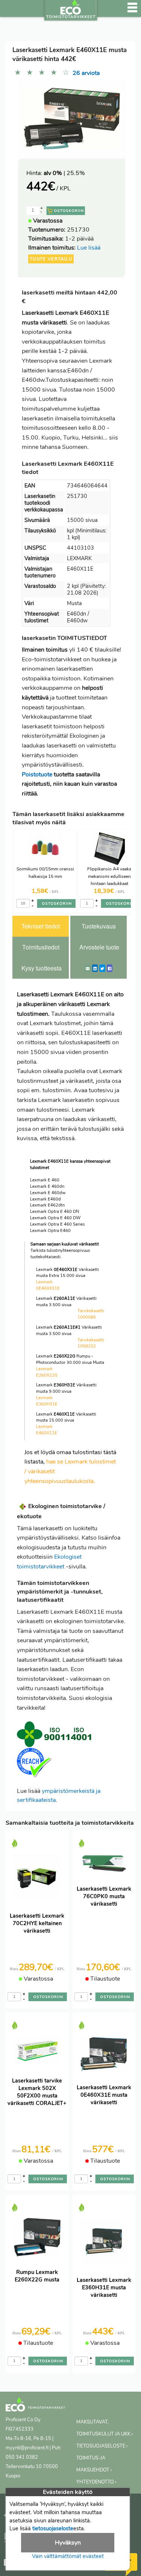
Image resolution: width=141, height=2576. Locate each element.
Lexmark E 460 (45, 1180)
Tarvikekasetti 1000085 (91, 1314)
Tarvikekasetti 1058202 (91, 1343)
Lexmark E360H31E (47, 1401)
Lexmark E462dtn (47, 1205)
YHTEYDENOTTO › (96, 2482)
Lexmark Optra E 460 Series (57, 1224)
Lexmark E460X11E (47, 1430)
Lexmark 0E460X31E (48, 1285)
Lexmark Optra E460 (50, 1231)
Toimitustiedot (41, 947)
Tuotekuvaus (99, 926)
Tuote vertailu (51, 259)
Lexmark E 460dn (47, 1186)
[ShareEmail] (88, 968)
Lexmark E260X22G (47, 1372)
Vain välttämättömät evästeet (68, 2556)
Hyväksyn (68, 2543)
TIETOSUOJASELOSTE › (102, 2446)
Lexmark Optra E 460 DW (55, 1218)
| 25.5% (64, 173)
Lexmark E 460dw (48, 1193)
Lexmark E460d (45, 1199)
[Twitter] (102, 968)
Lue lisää (89, 248)
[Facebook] (110, 968)
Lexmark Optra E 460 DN (55, 1212)
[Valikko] (132, 11)
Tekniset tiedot (41, 926)
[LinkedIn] (95, 968)
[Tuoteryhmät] (10, 11)
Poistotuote (37, 774)
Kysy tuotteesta (42, 968)
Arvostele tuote (99, 947)
